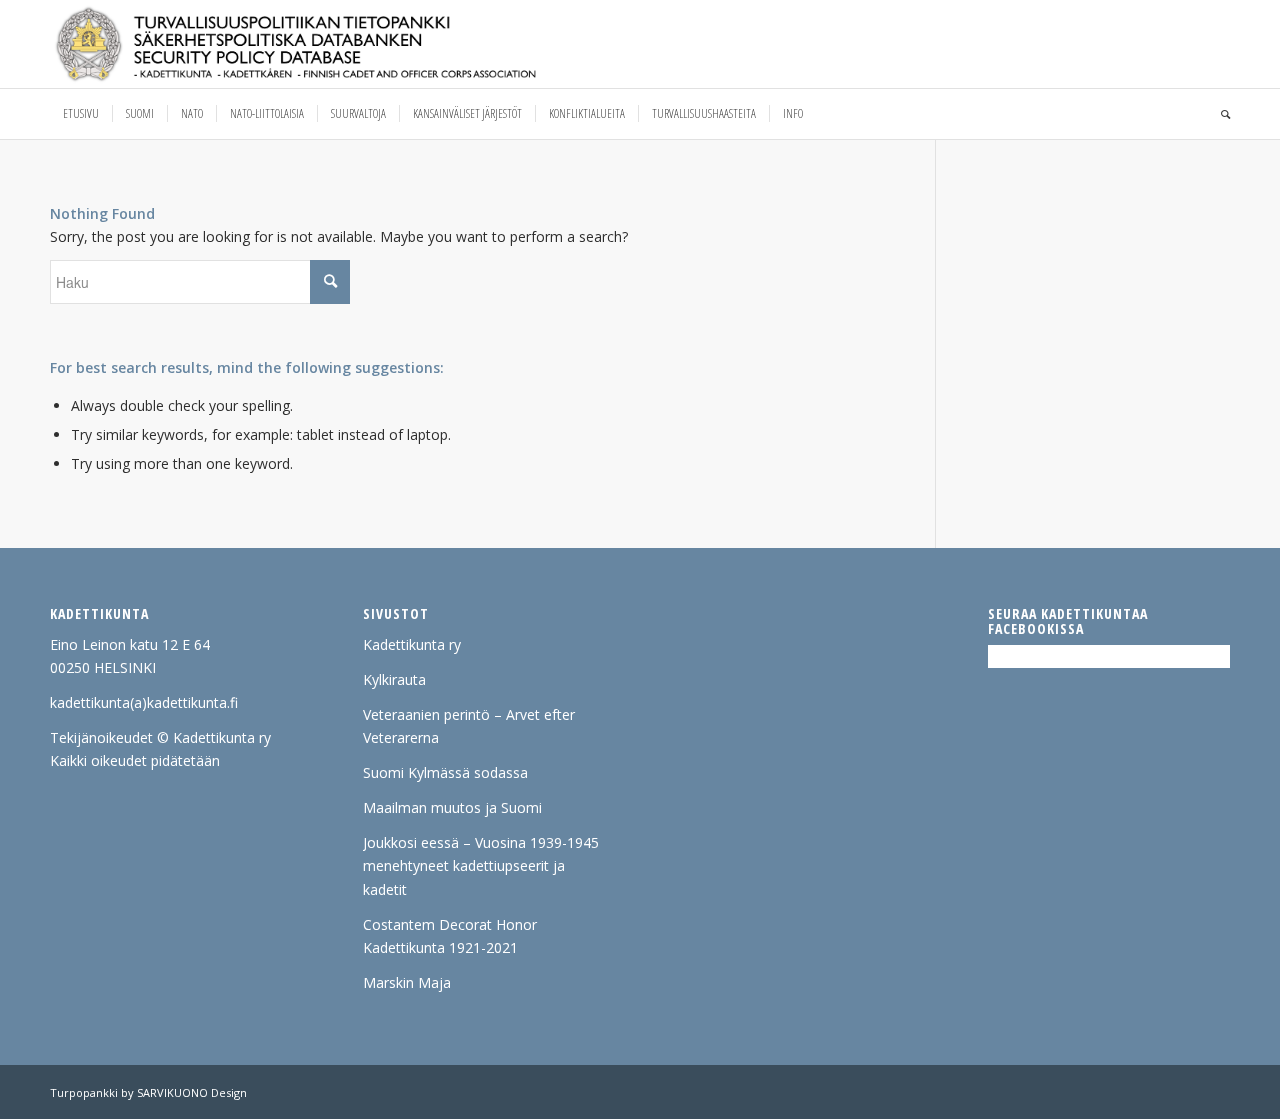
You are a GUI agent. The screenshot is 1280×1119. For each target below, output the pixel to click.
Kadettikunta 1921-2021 (440, 947)
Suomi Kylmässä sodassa (445, 772)
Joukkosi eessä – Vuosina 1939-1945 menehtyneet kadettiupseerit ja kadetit (481, 865)
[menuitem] (81, 114)
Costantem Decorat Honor (450, 924)
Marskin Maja (407, 982)
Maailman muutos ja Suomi (452, 807)
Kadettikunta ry (412, 644)
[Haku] (1219, 114)
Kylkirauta (394, 679)
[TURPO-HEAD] (338, 44)
